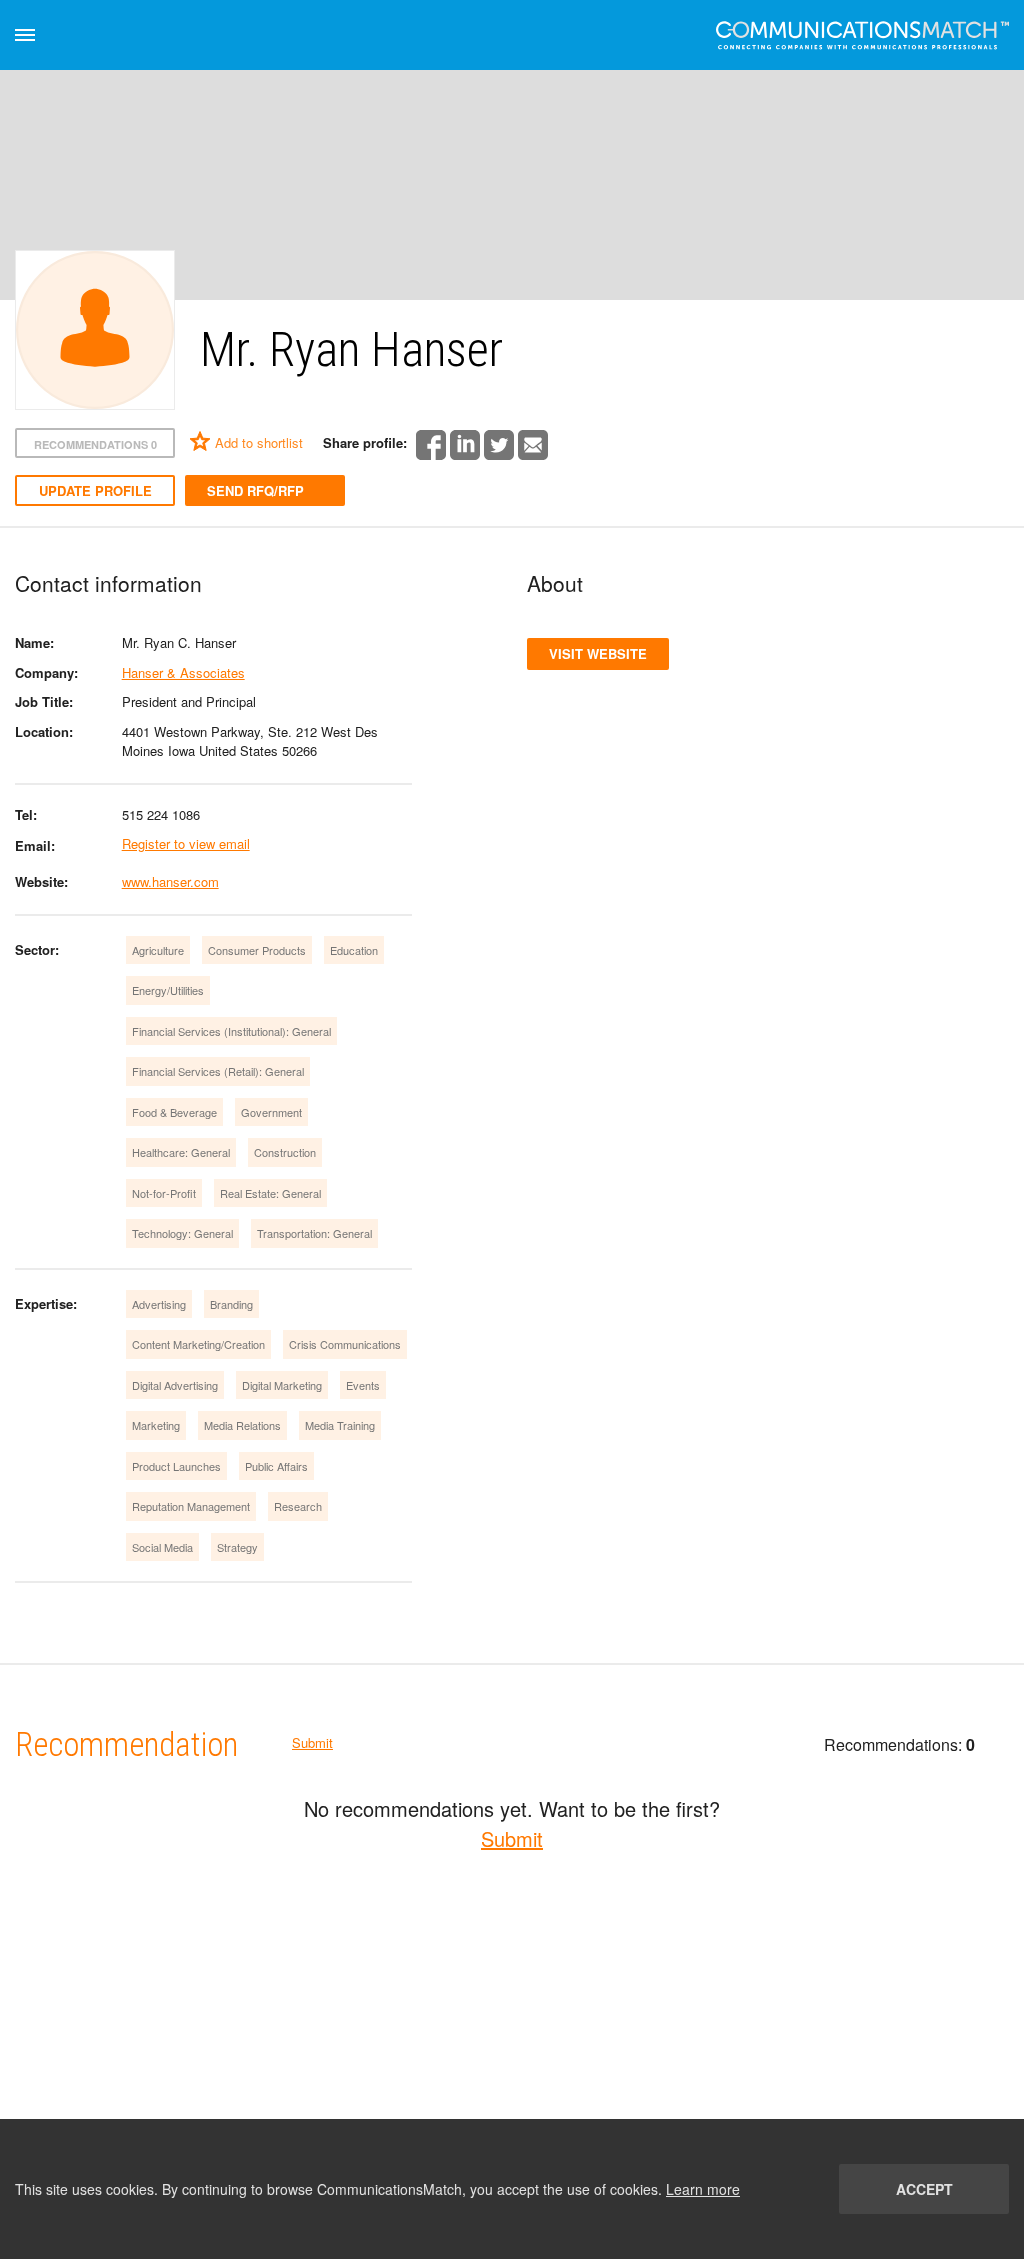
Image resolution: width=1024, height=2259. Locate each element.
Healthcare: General (181, 1152)
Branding (231, 1304)
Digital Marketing (282, 1385)
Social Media (162, 1547)
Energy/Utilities (168, 990)
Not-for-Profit (164, 1193)
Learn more (703, 2189)
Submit (312, 1742)
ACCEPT (924, 2189)
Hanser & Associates (183, 672)
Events (363, 1385)
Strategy (237, 1547)
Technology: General (182, 1233)
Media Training (340, 1425)
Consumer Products (257, 950)
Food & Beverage (174, 1112)
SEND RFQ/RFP (255, 490)
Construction (285, 1152)
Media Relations (242, 1425)
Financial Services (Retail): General (218, 1071)
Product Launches (176, 1466)
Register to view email (186, 843)
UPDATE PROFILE (95, 490)
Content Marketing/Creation (198, 1344)
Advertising (159, 1304)
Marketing (156, 1425)
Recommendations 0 (95, 444)
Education (354, 950)
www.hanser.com (170, 881)
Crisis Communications (345, 1344)
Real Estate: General (270, 1193)
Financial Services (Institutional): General (231, 1031)
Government (271, 1112)
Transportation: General (314, 1233)
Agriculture (158, 950)
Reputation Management (191, 1506)
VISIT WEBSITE (598, 653)
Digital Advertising (175, 1385)
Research (298, 1506)
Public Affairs (276, 1466)
